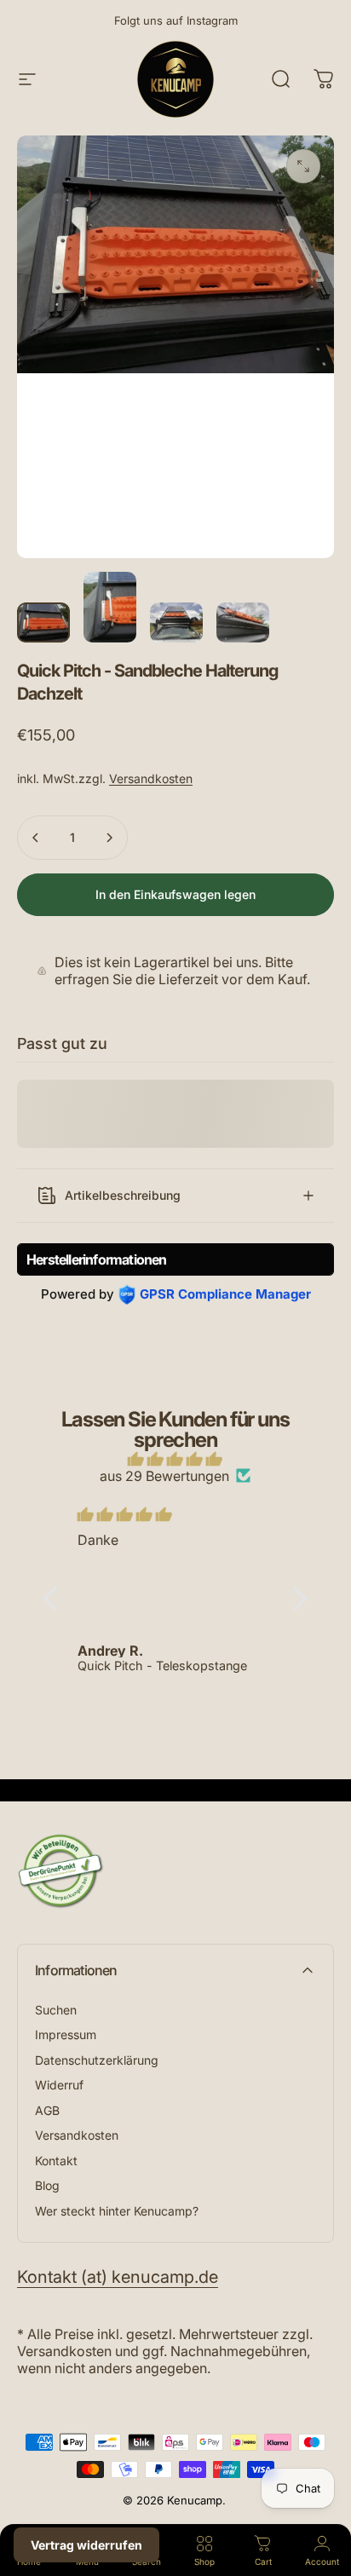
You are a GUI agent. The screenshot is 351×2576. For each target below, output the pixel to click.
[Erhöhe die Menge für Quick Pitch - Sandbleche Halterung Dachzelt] (109, 838)
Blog (47, 2185)
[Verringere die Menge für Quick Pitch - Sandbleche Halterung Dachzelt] (36, 838)
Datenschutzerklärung (97, 2060)
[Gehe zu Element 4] (243, 622)
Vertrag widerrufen (86, 2545)
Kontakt (56, 2161)
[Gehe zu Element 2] (110, 607)
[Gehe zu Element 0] (43, 622)
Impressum (66, 2034)
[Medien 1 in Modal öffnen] (303, 166)
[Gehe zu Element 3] (176, 622)
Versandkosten (151, 778)
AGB (47, 2110)
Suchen (56, 2010)
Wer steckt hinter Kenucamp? (117, 2211)
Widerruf (59, 2085)
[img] (176, 1459)
